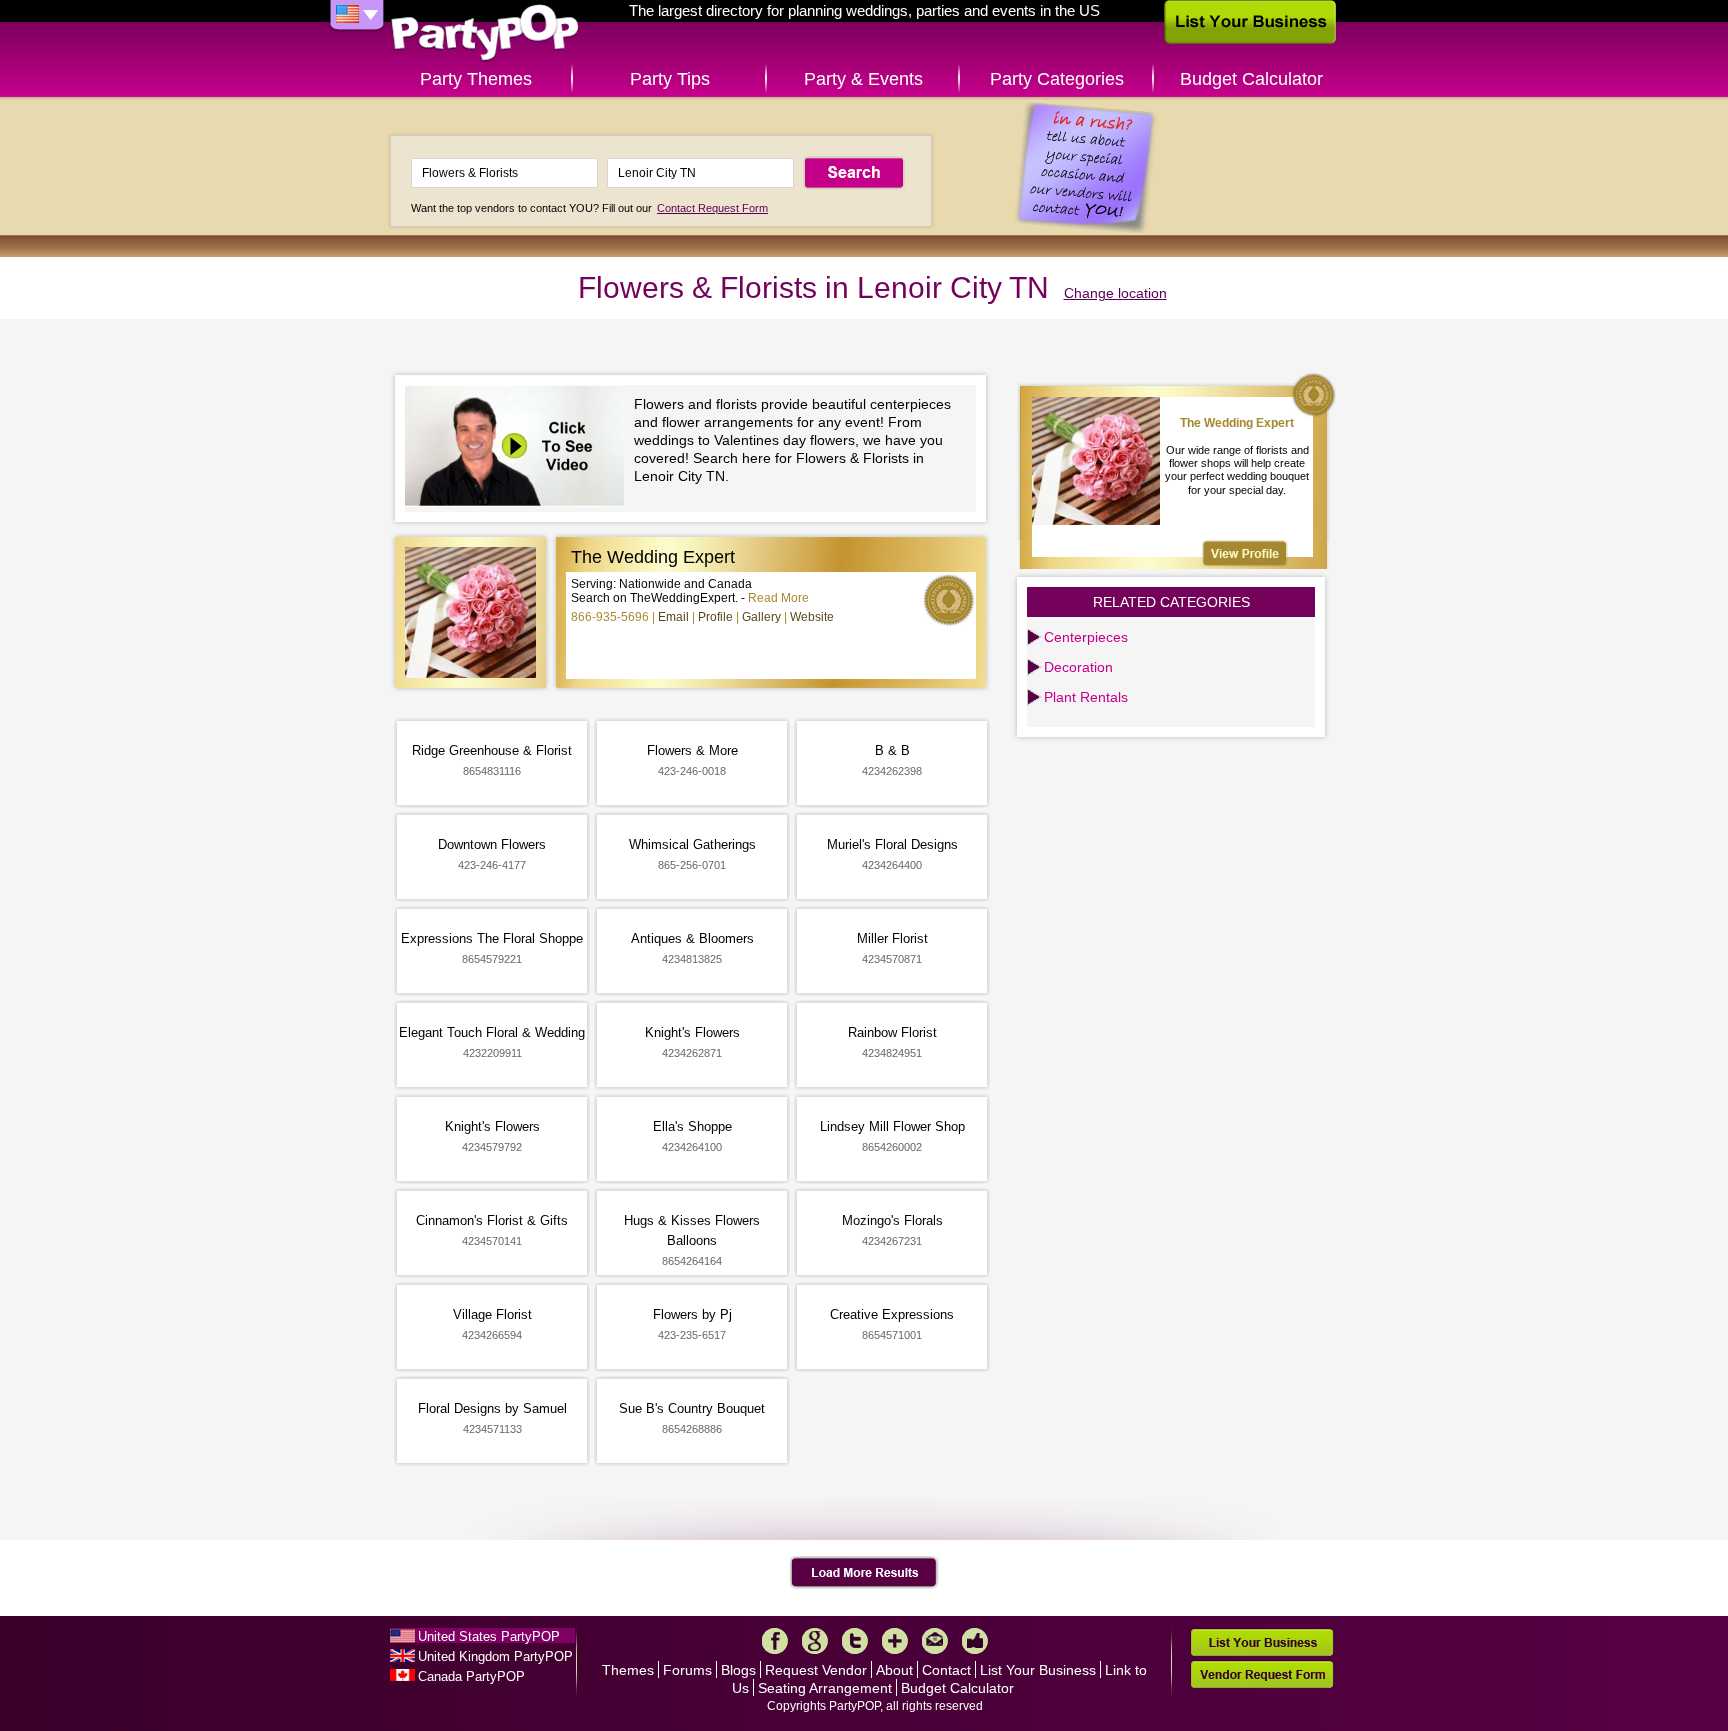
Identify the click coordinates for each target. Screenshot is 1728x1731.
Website (812, 617)
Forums (687, 1670)
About (894, 1670)
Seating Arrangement (825, 1688)
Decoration (1078, 667)
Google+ (815, 1641)
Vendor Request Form (1262, 1674)
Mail (935, 1641)
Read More (778, 598)
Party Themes (476, 79)
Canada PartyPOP (471, 1676)
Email (673, 617)
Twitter (855, 1641)
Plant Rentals (1086, 697)
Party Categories (1057, 79)
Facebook (775, 1641)
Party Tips (670, 79)
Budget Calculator (1251, 79)
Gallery (761, 617)
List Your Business (1038, 1670)
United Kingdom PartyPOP (495, 1656)
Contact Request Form (712, 208)
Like (975, 1641)
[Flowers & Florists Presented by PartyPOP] (519, 448)
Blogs (738, 1670)
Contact (946, 1670)
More (895, 1641)
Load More (864, 1573)
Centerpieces (1086, 637)
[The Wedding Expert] (1245, 553)
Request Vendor (816, 1670)
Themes (628, 1670)
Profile (715, 617)
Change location (1115, 293)
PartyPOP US (485, 33)
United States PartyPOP (489, 1636)
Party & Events (863, 79)
